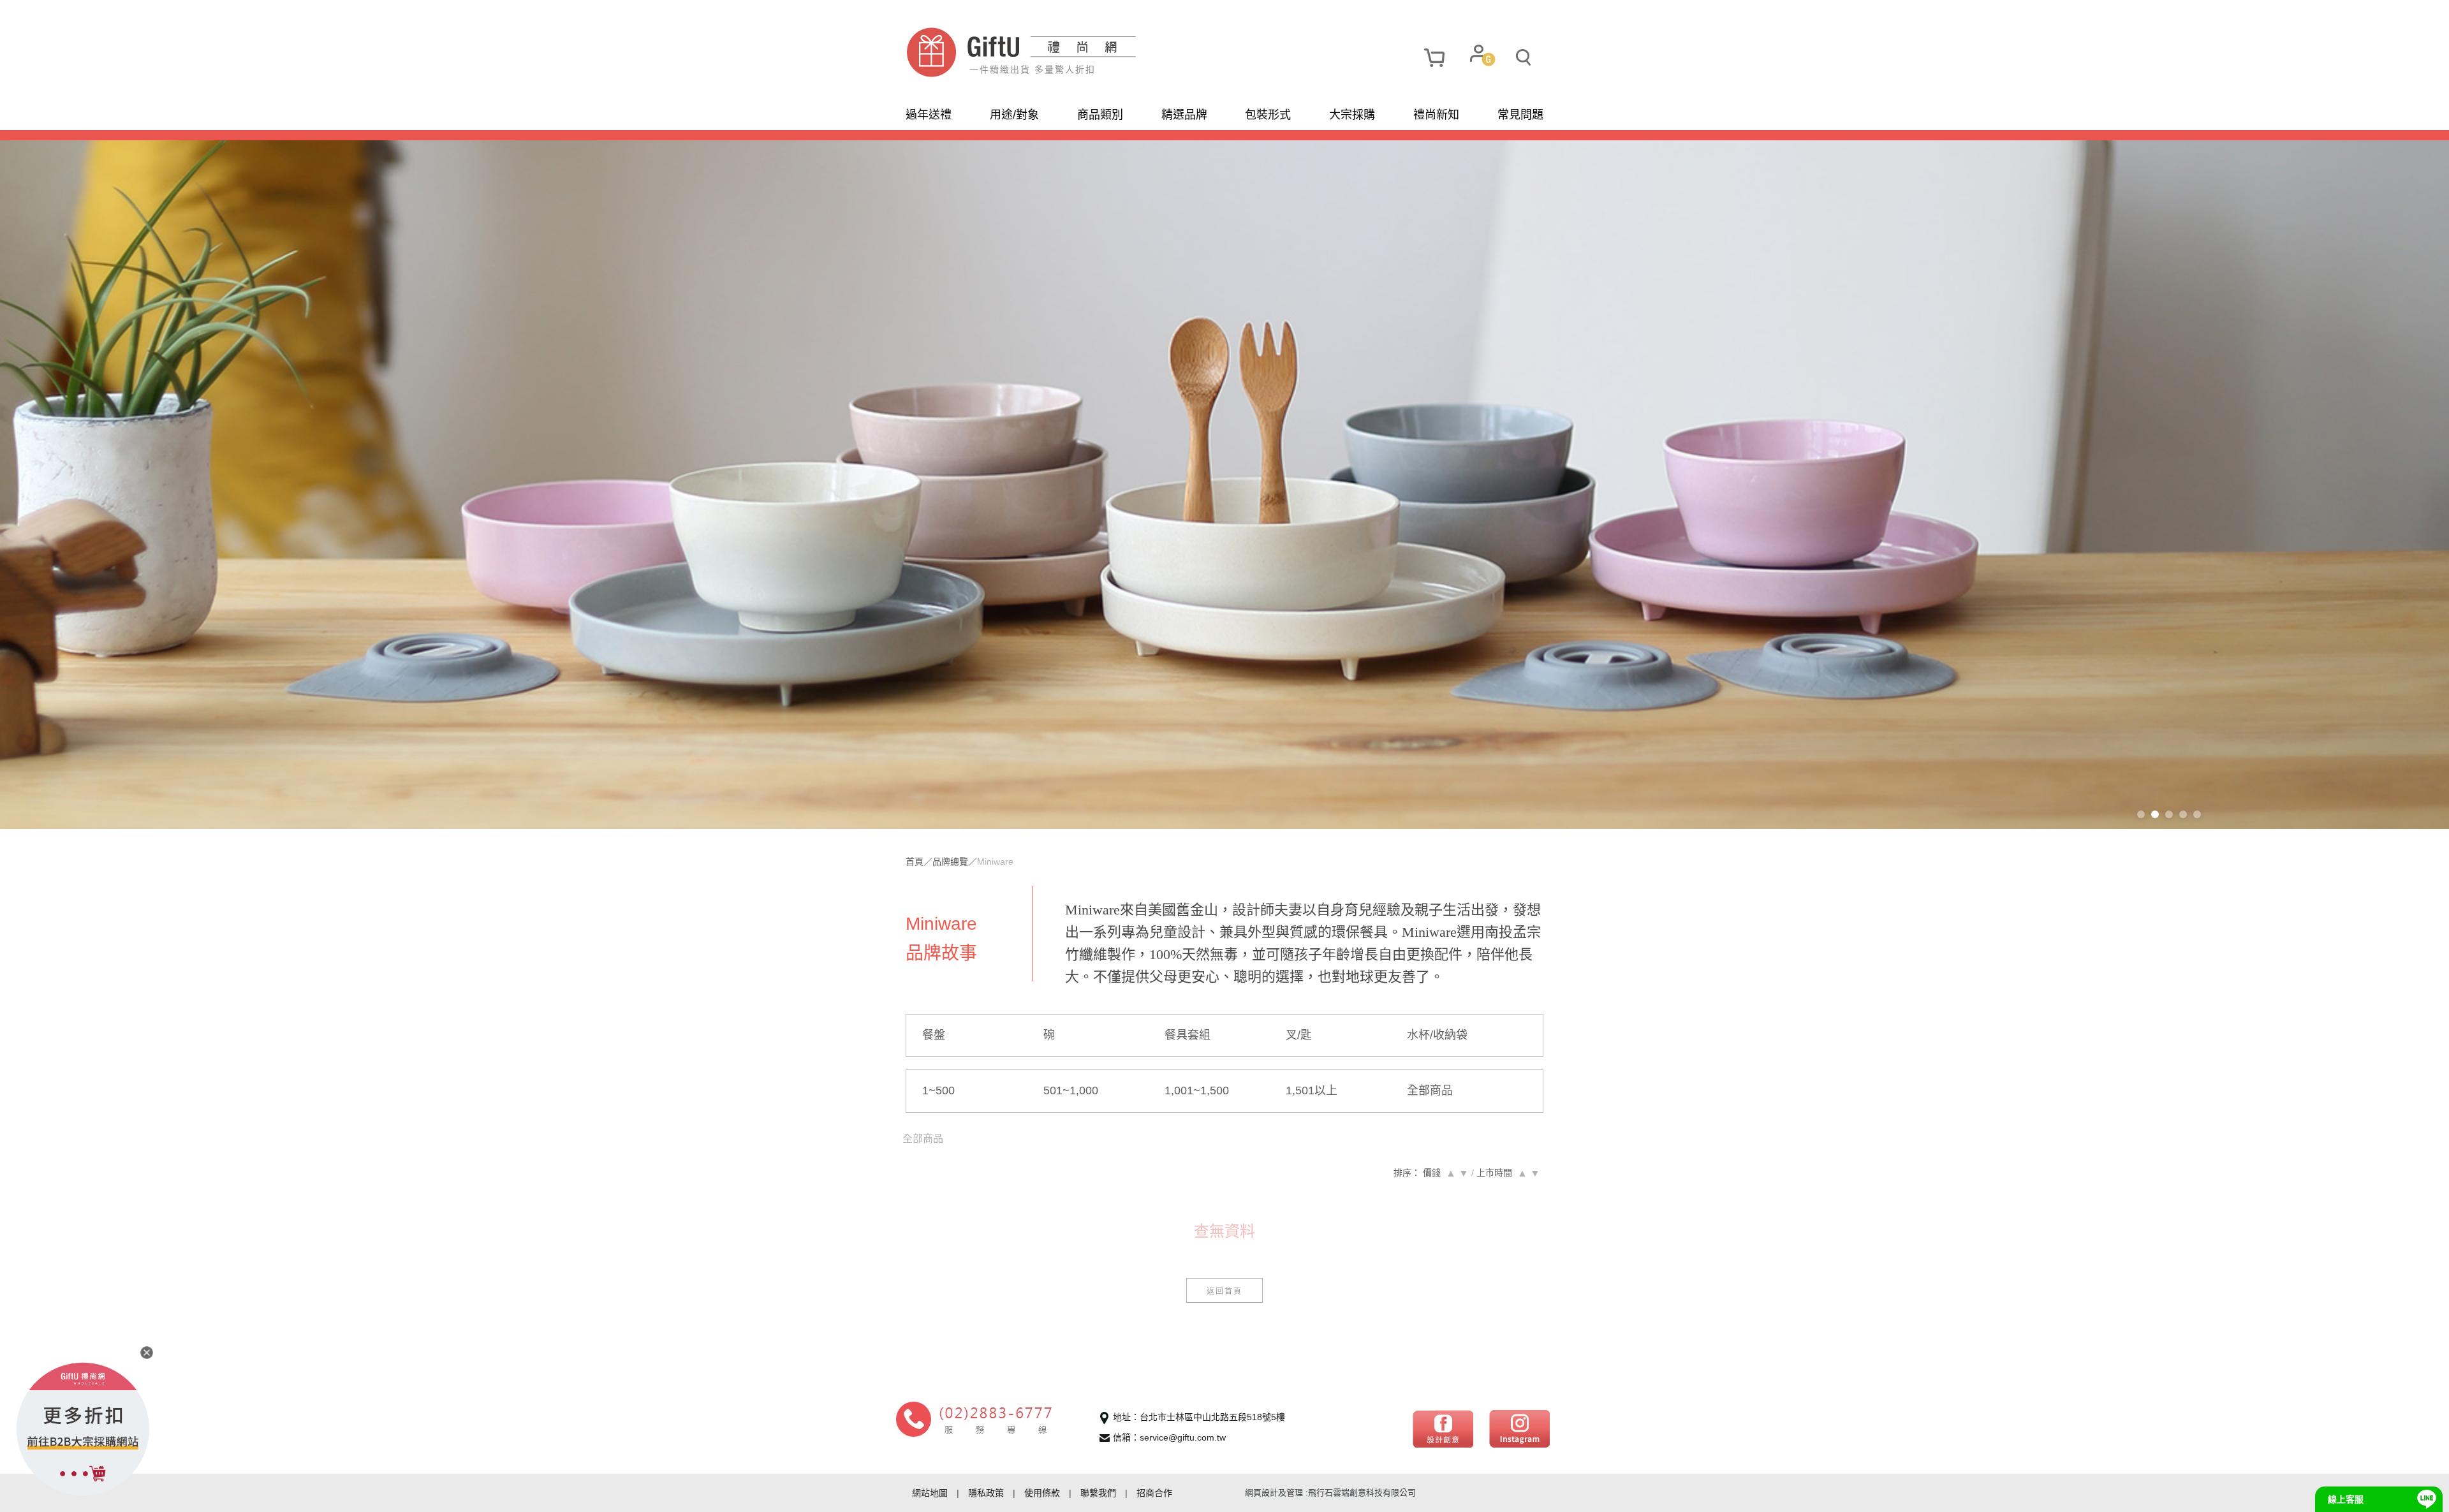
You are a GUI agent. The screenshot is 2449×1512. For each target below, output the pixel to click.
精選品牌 (1184, 115)
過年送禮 (929, 115)
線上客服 (2346, 1499)
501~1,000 (1071, 1090)
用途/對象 (1014, 115)
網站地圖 (930, 1493)
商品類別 (1100, 115)
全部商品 (1430, 1090)
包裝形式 (1268, 115)
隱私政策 (986, 1493)
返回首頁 (1224, 1290)
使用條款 (1042, 1493)
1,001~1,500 (1197, 1090)
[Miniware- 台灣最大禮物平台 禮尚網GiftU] (1065, 52)
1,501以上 (1312, 1090)
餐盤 (934, 1035)
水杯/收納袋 (1437, 1035)
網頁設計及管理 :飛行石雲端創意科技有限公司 (1330, 1493)
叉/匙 (1299, 1035)
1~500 (938, 1090)
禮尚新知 (1436, 115)
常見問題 (1520, 115)
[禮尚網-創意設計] (1443, 1428)
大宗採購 (1352, 115)
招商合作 (1154, 1493)
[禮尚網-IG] (1519, 1428)
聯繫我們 (1098, 1493)
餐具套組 (1188, 1035)
